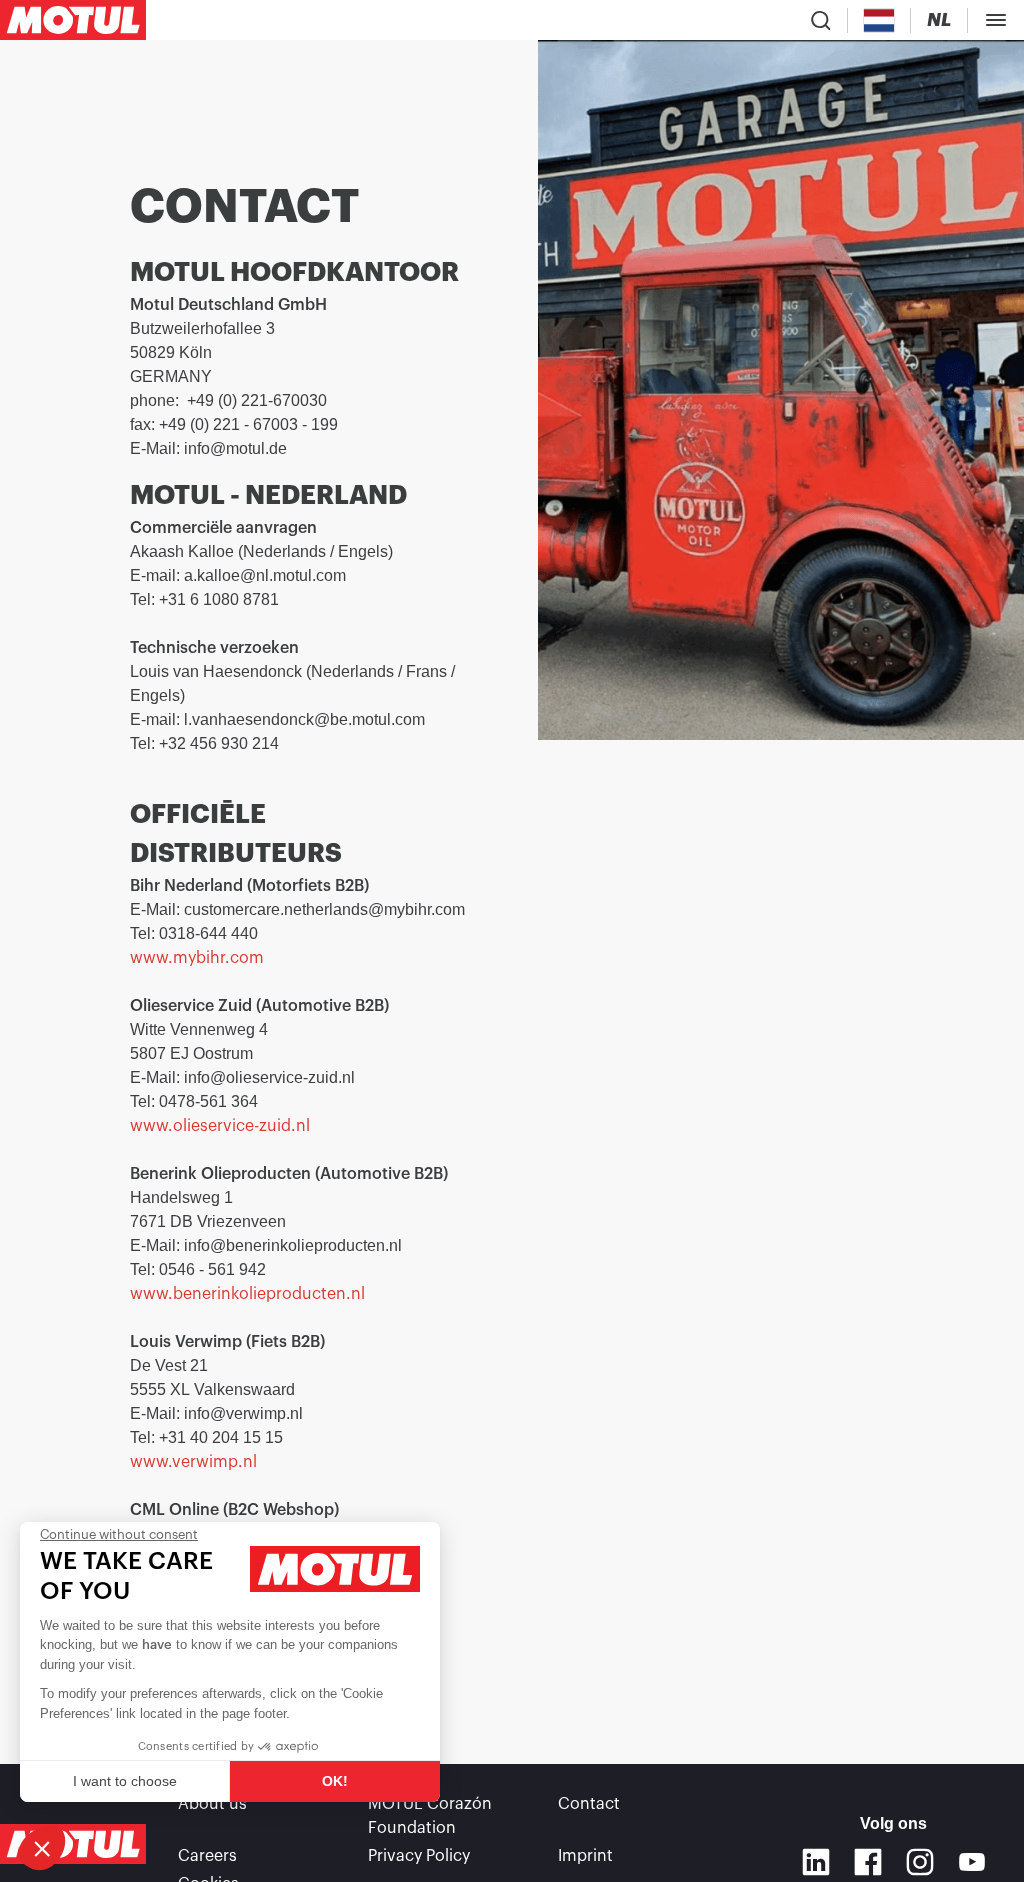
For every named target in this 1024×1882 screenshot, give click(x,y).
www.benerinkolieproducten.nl (247, 1294)
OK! (335, 1781)
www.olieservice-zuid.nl (220, 1126)
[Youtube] (972, 1862)
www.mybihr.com (197, 958)
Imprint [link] (585, 1856)
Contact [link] (589, 1804)
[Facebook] (868, 1862)
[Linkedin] (816, 1862)
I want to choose (125, 1781)
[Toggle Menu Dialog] (996, 20)
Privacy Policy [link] (419, 1856)
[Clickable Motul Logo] (73, 20)
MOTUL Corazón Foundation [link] (430, 1816)
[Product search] (821, 20)
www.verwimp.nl (193, 1462)
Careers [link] (207, 1856)
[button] (42, 1848)
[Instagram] (920, 1862)
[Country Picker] (879, 20)
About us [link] (212, 1804)
